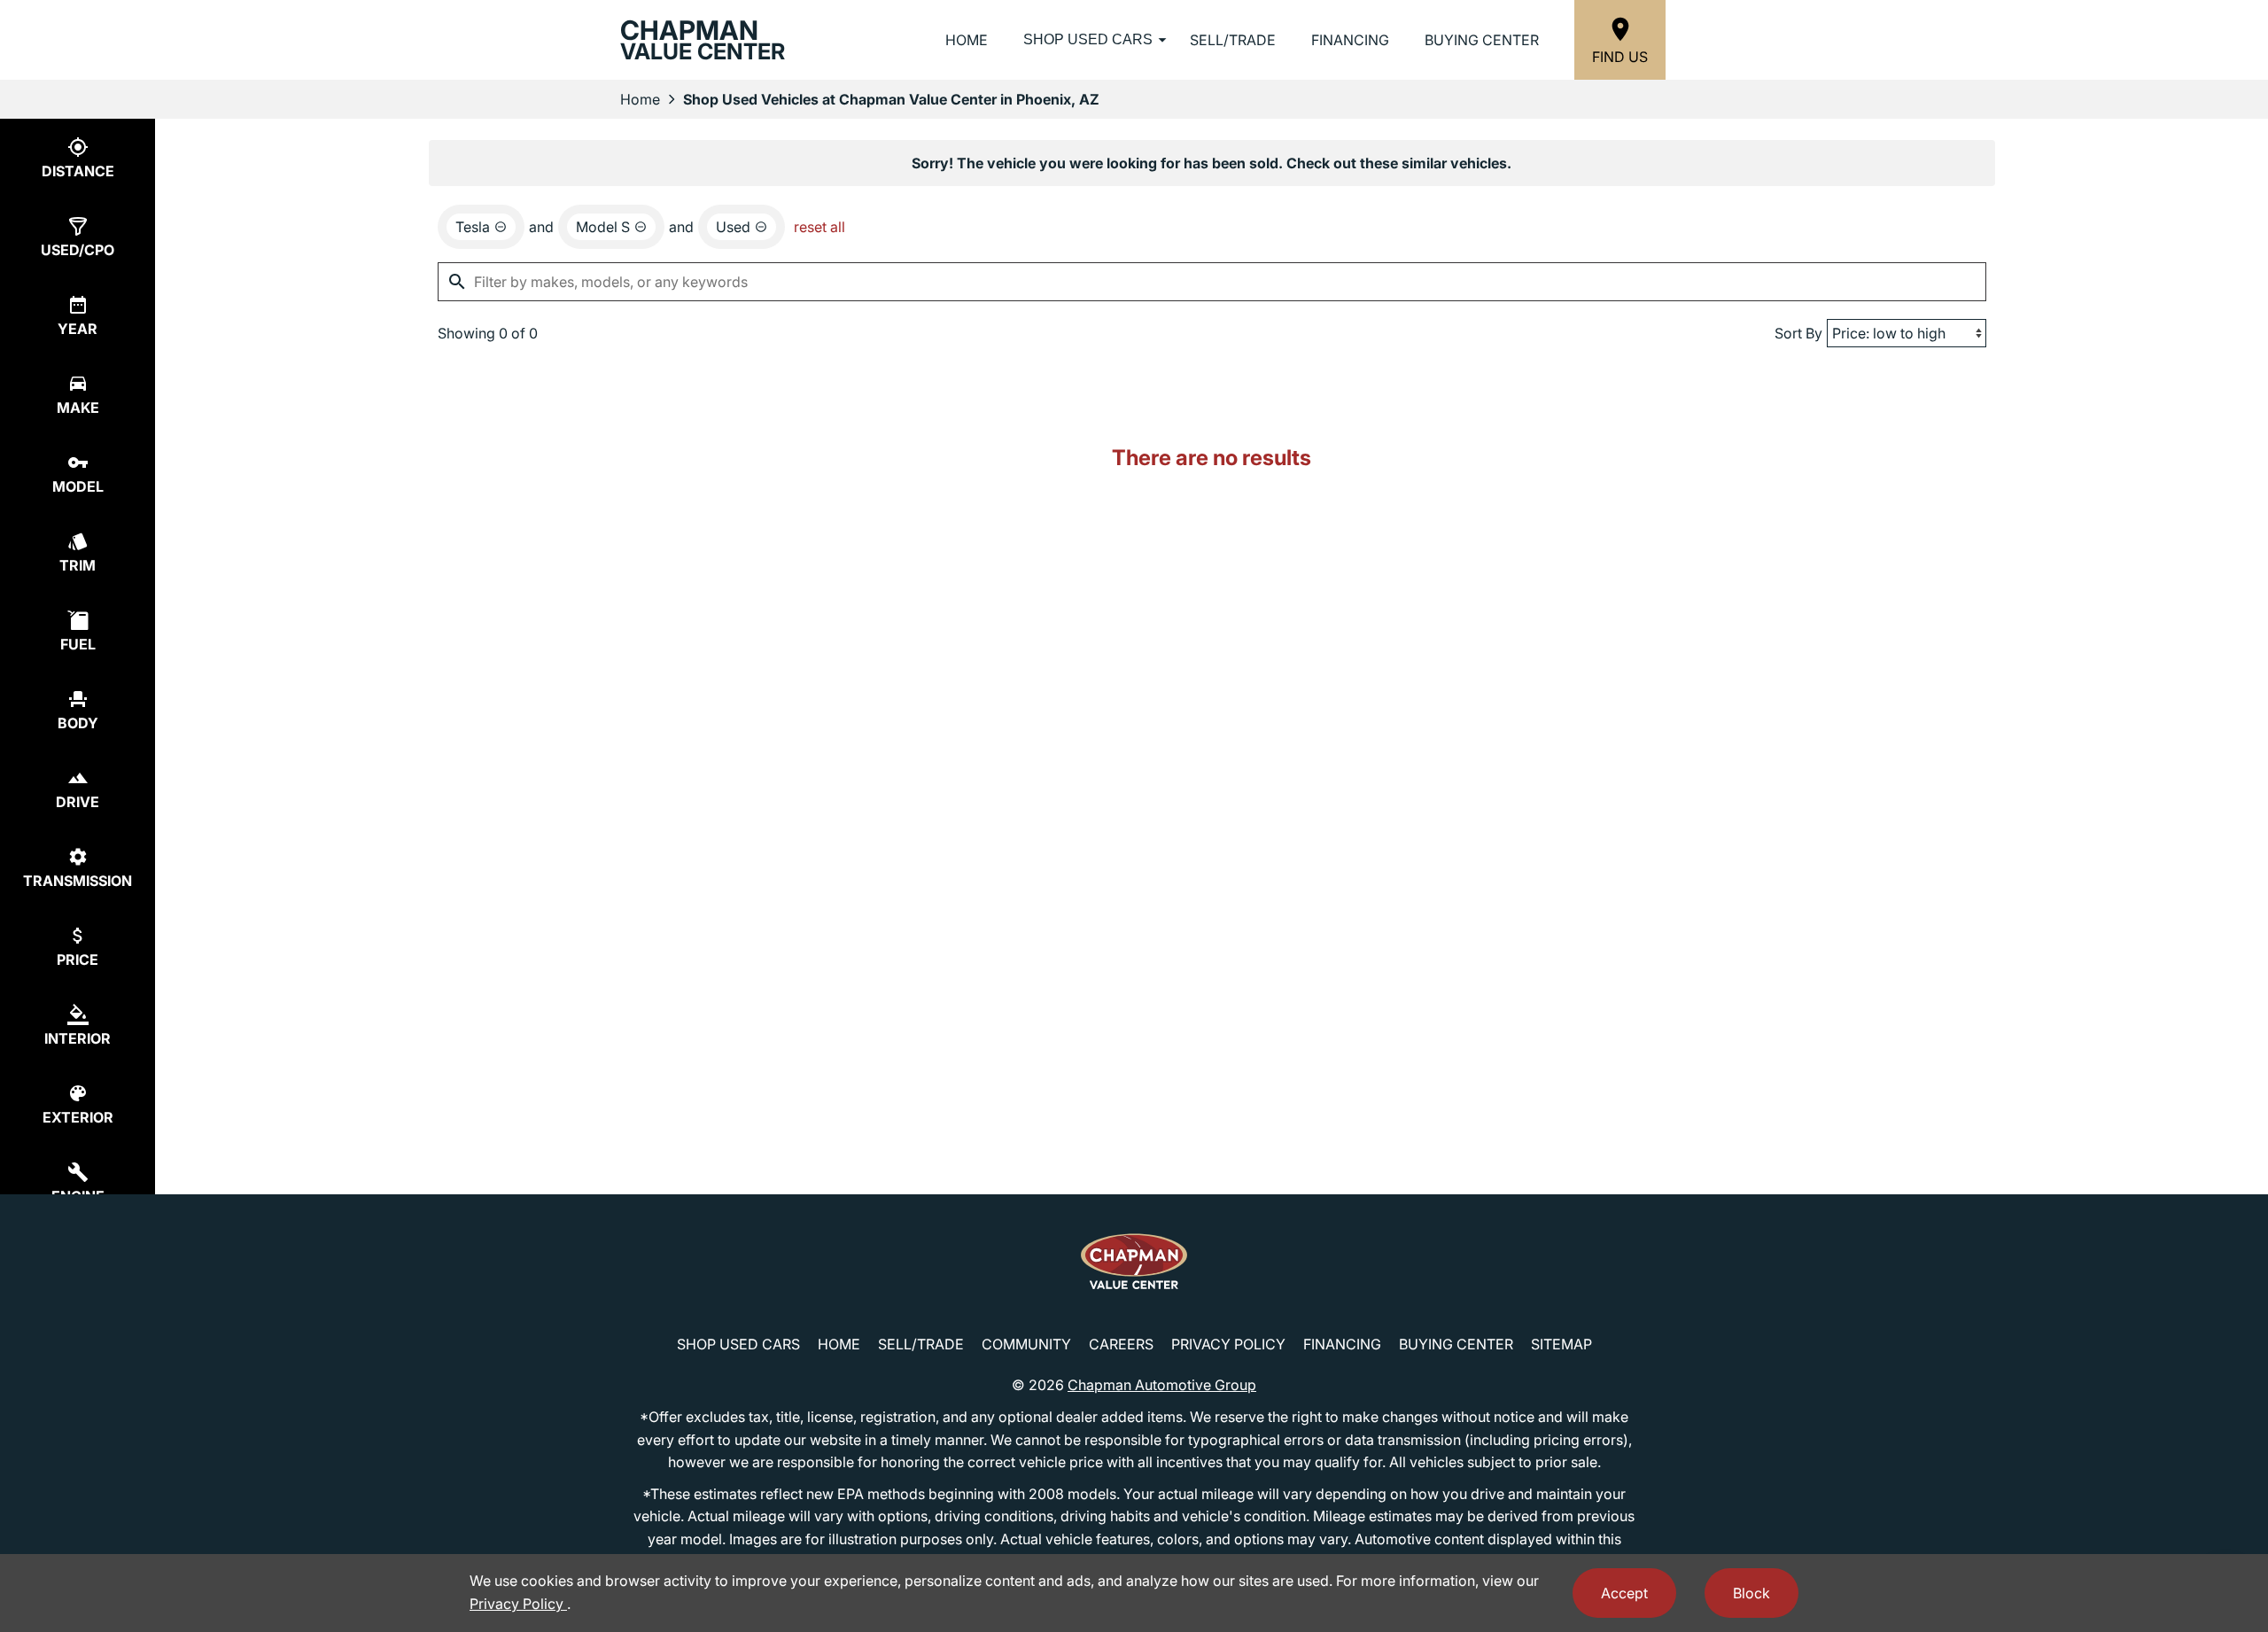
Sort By (1798, 333)
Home (967, 40)
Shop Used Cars (1088, 39)
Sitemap (1561, 1344)
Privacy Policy (1228, 1344)
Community (1026, 1344)
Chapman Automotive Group (1162, 1385)
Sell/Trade (1233, 40)
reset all (819, 227)
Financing (1350, 40)
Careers (1121, 1344)
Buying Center (1482, 40)
